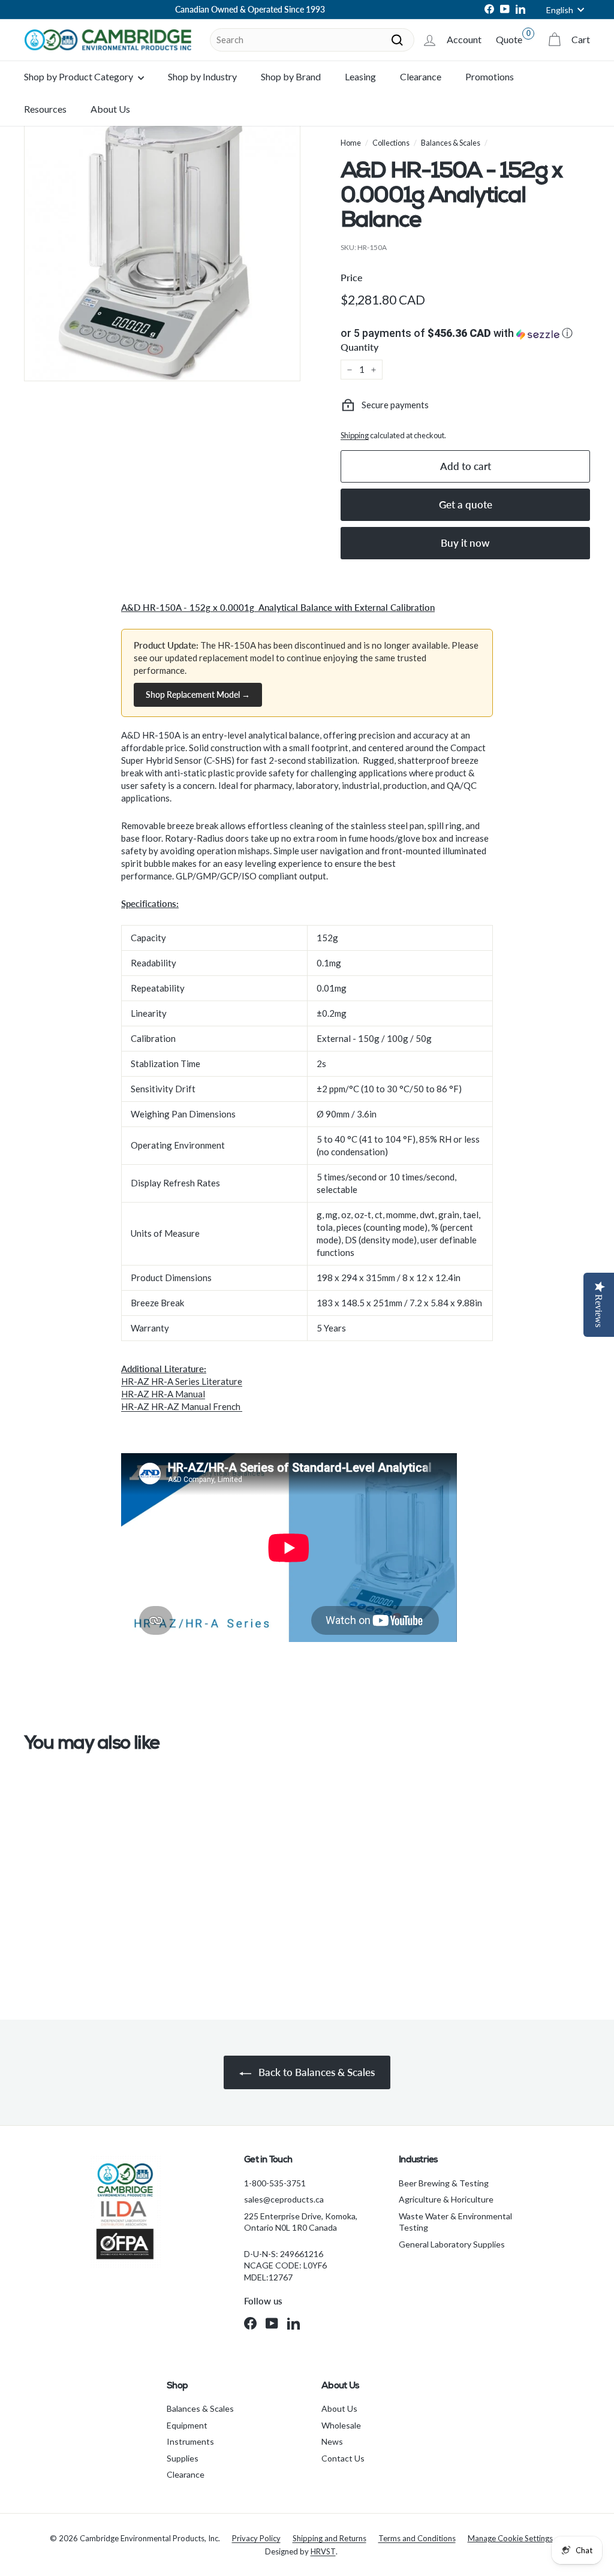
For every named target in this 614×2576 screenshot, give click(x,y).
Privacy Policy (256, 2538)
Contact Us (343, 2458)
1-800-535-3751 (275, 2183)
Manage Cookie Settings (510, 2538)
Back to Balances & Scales (315, 2072)
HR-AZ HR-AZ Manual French (182, 1406)
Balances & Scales (451, 143)
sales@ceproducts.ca (284, 2199)
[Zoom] (162, 243)
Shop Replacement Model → (198, 695)
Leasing (360, 76)
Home (351, 143)
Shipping (355, 435)
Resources (45, 109)
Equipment (187, 2425)
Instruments (190, 2441)
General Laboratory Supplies (452, 2244)
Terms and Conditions (417, 2538)
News (332, 2441)
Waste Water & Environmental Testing (455, 2222)
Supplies (183, 2458)
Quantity (359, 347)
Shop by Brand (291, 76)
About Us (110, 109)
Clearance (421, 76)
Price (352, 277)
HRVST (323, 2551)
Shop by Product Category (79, 76)
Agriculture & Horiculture (446, 2199)
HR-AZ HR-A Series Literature (182, 1381)
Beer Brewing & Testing (444, 2183)
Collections (391, 143)
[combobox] (312, 40)
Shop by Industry (202, 76)
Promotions (490, 76)
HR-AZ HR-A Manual (163, 1394)
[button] (465, 333)
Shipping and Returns (329, 2538)
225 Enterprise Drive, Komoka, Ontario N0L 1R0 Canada (301, 2222)
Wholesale (341, 2425)
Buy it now (465, 543)
